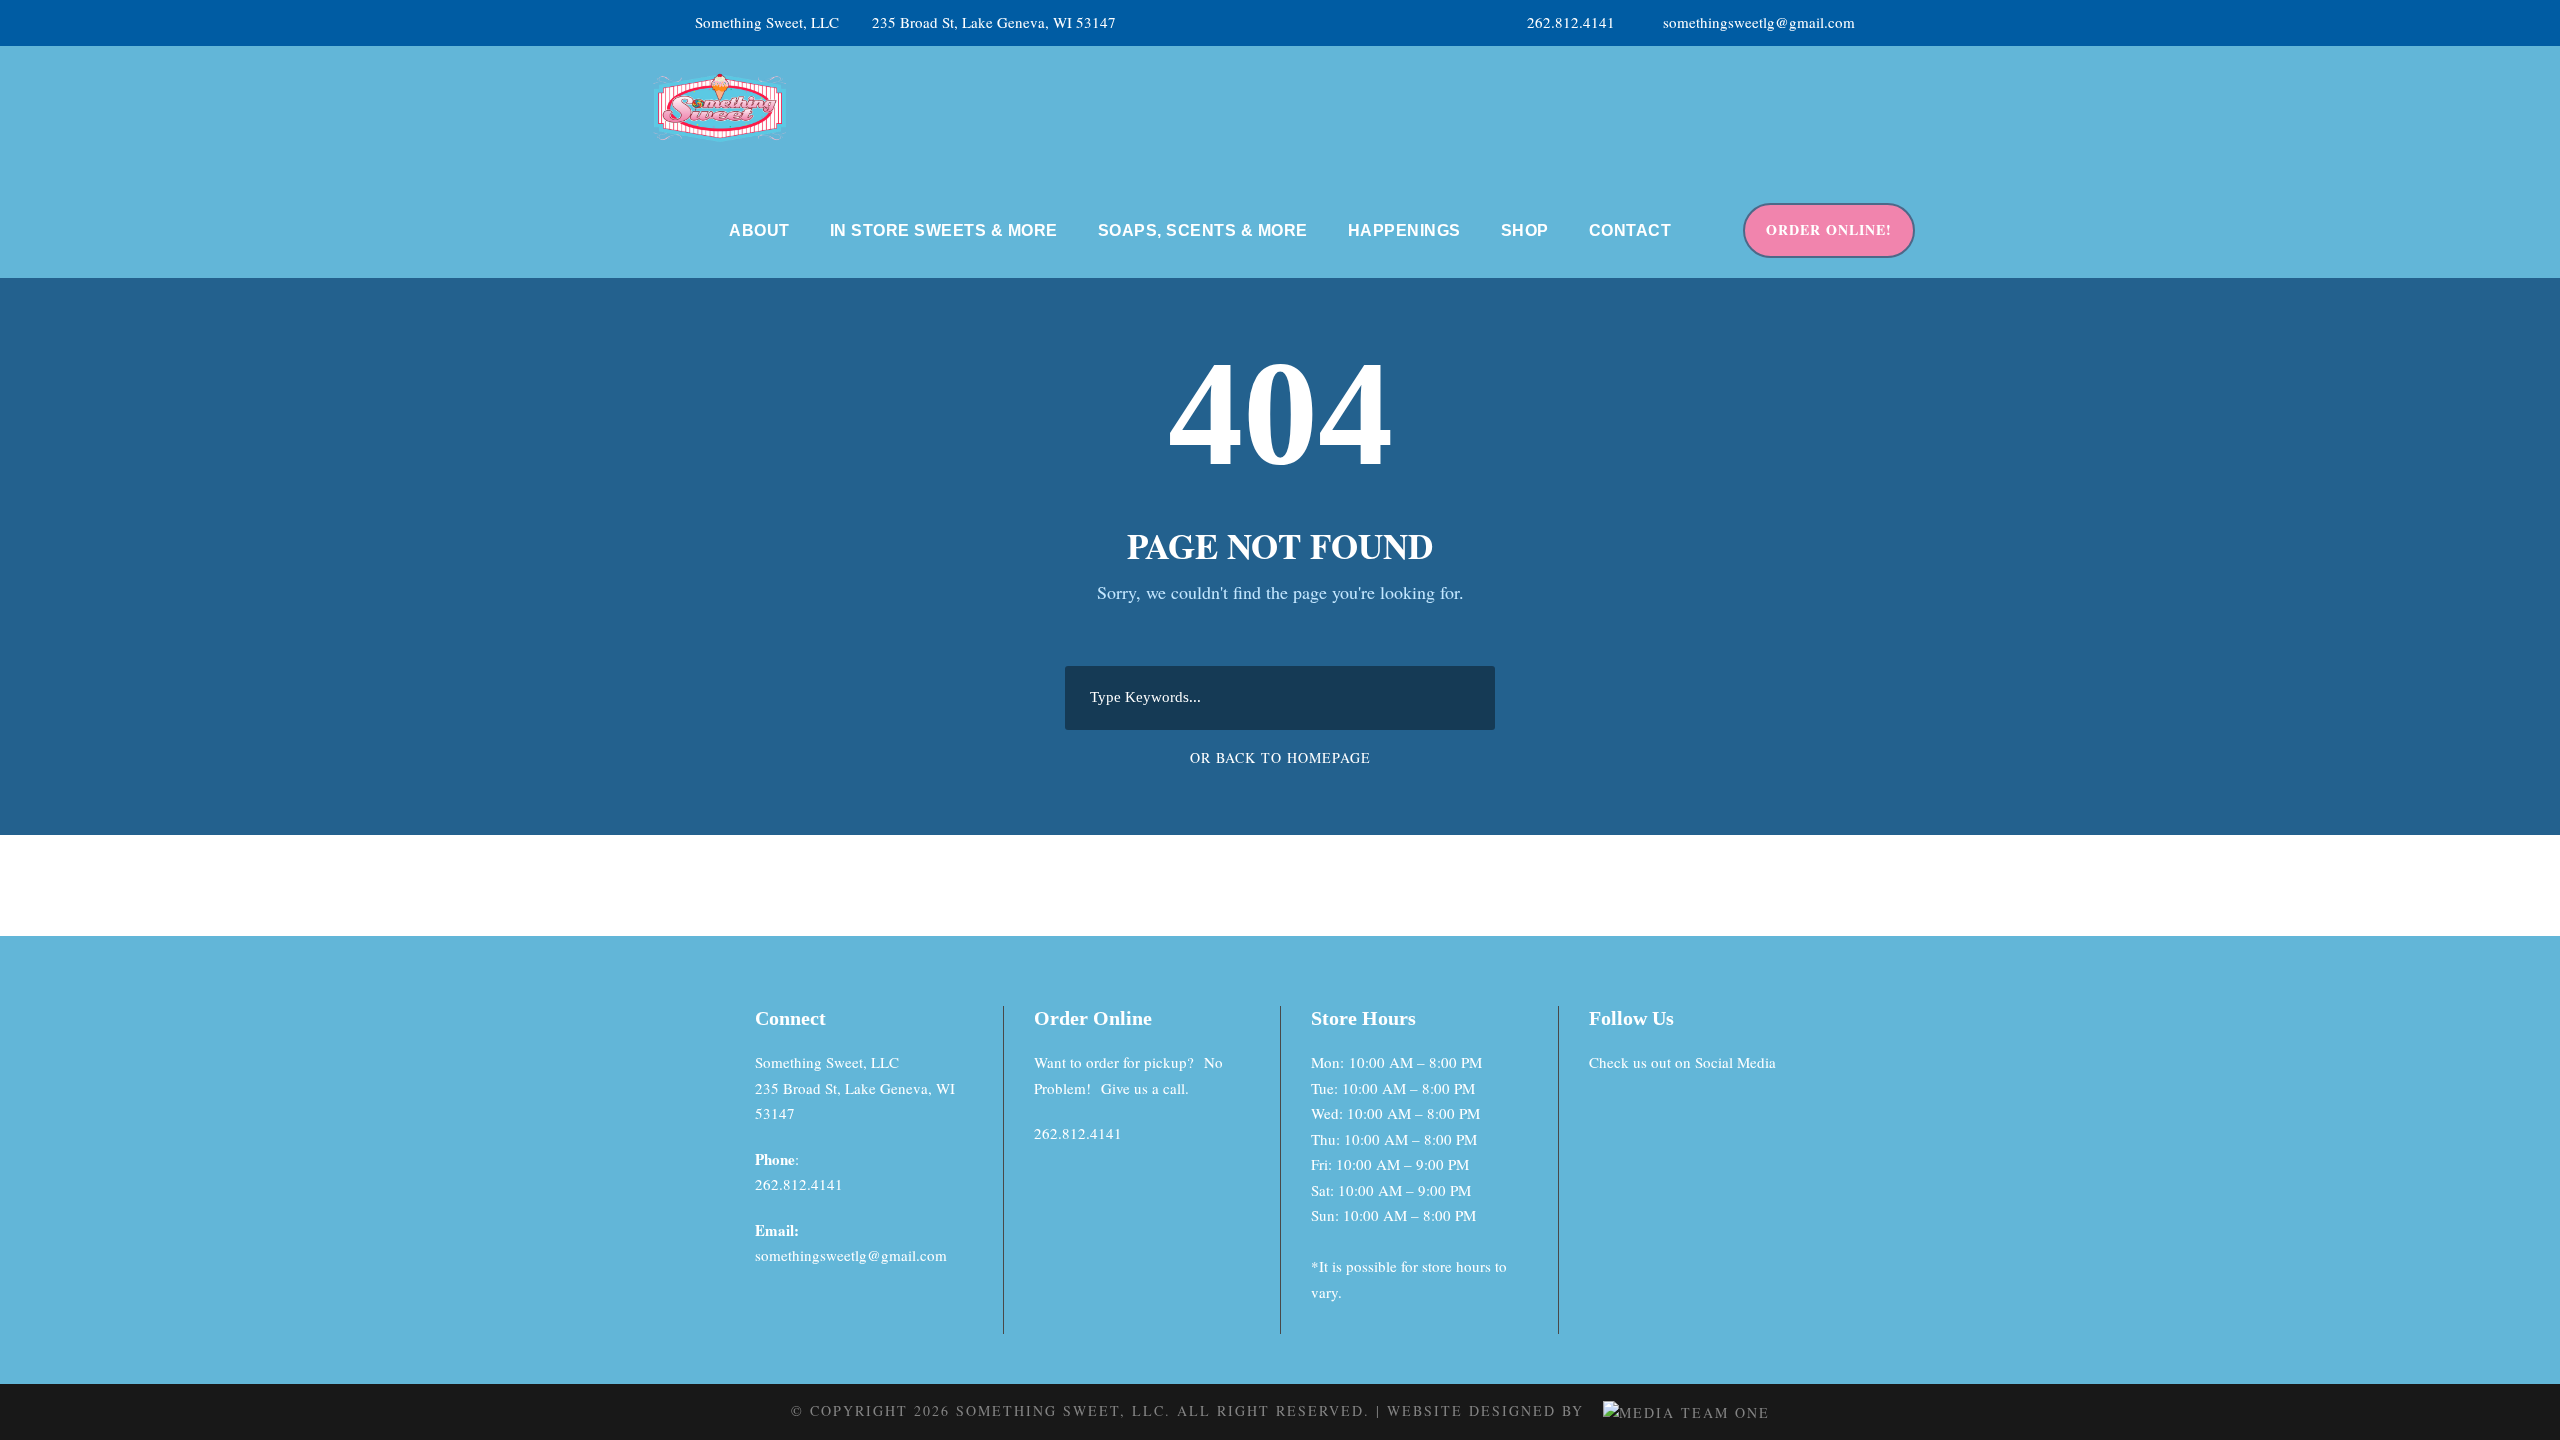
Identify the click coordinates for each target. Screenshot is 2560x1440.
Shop (1525, 230)
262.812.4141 (1571, 22)
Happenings (1404, 230)
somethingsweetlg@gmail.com (1759, 22)
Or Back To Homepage (1280, 757)
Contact (1630, 230)
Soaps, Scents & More (1203, 230)
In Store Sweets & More (944, 230)
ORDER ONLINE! (1829, 229)
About (759, 230)
